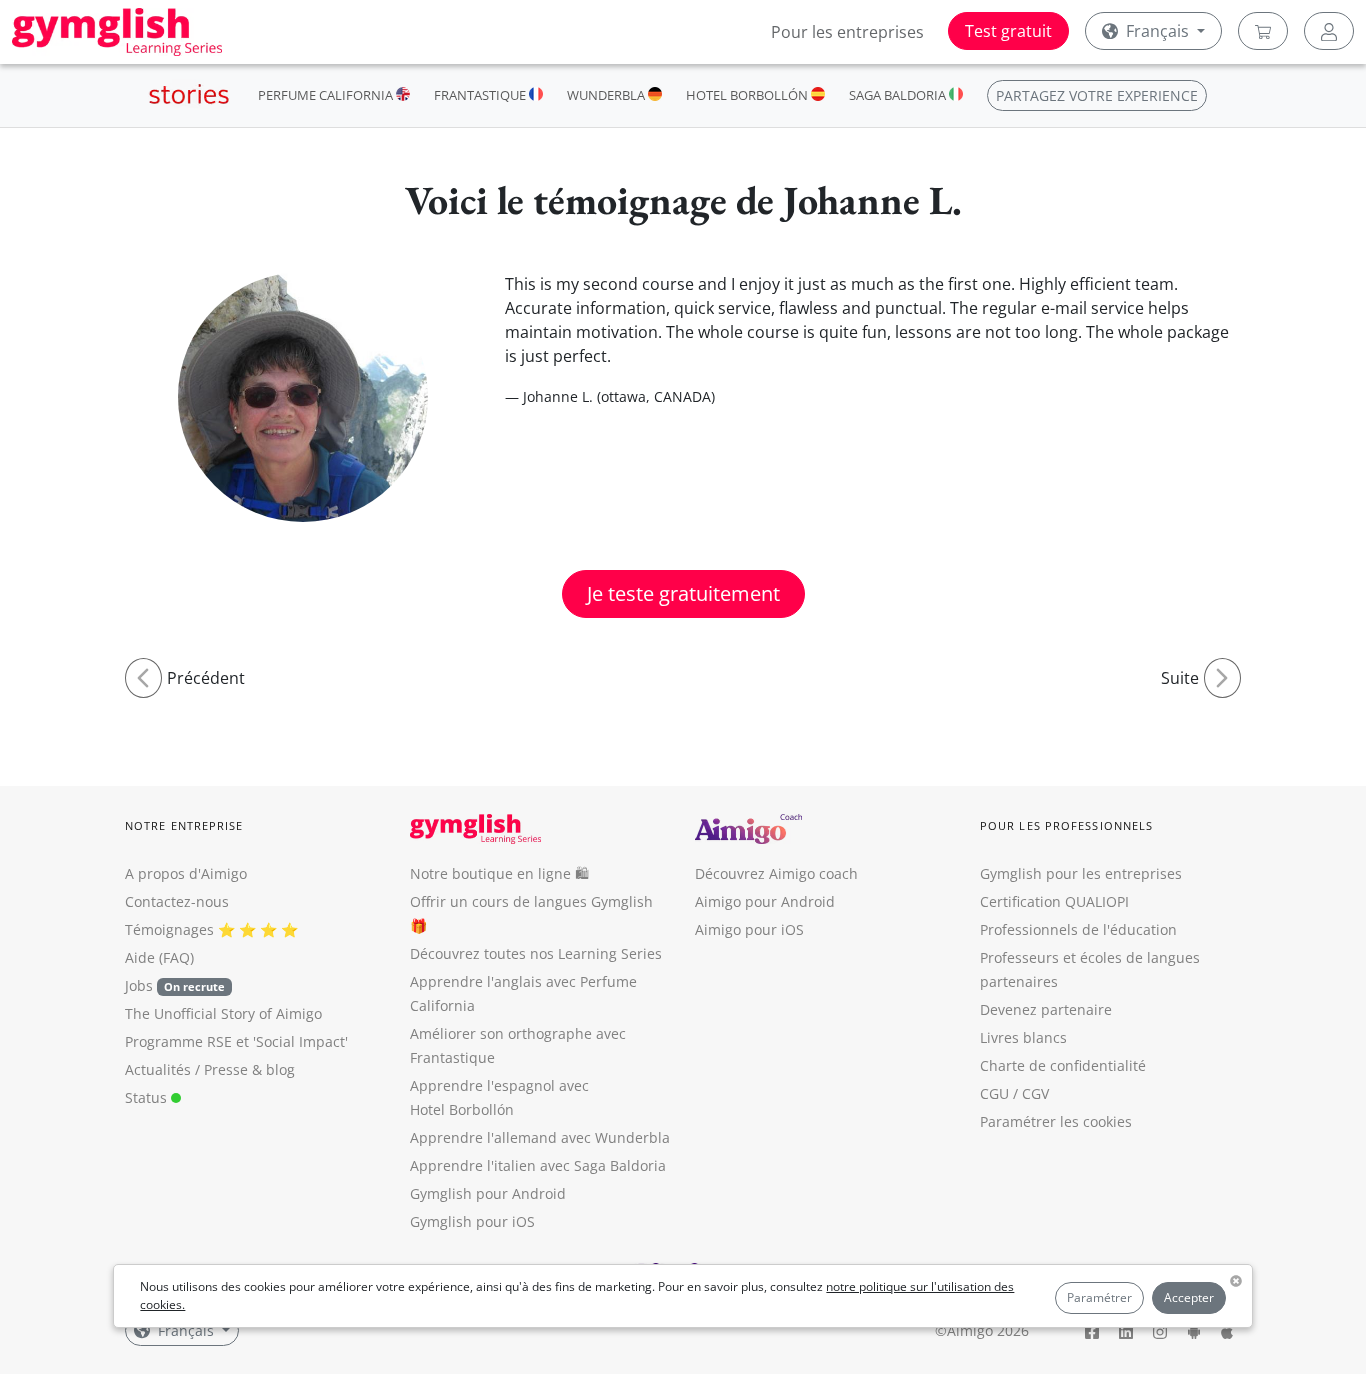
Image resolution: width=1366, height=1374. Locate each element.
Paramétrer (1099, 1297)
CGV (1035, 1093)
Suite (1180, 678)
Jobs (175, 985)
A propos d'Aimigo (186, 873)
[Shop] (1263, 31)
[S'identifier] (1329, 31)
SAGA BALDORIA (899, 95)
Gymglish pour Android (488, 1193)
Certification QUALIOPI (1054, 901)
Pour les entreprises (847, 32)
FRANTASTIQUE (481, 95)
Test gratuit (1008, 31)
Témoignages (169, 929)
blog (280, 1069)
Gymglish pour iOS (472, 1221)
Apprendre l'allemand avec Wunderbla (540, 1137)
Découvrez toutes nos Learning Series (536, 953)
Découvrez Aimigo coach (776, 873)
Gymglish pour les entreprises (1081, 873)
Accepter (1189, 1297)
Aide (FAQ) (159, 957)
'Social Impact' (300, 1041)
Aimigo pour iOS (749, 929)
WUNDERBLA (607, 95)
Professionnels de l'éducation (1078, 929)
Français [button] (1157, 31)
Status (148, 1097)
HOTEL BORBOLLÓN (748, 95)
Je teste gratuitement (683, 593)
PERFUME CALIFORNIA (327, 95)
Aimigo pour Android (765, 901)
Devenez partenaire (1046, 1009)
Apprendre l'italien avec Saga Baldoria (538, 1165)
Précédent (206, 678)
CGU (994, 1093)
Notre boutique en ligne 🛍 (499, 873)
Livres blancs (1023, 1037)
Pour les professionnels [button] (1066, 825)
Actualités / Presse (186, 1069)
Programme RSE (178, 1041)
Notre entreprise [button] (184, 825)
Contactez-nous (177, 901)
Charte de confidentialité (1063, 1065)
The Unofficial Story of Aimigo (223, 1013)
